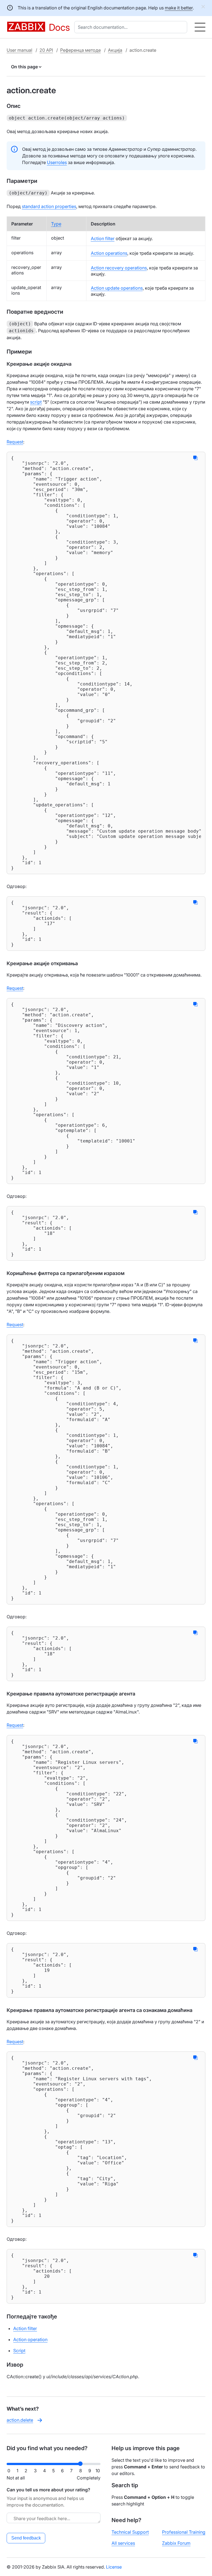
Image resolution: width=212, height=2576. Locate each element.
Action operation (30, 2339)
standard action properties (49, 206)
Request (15, 442)
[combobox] (132, 27)
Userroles (57, 162)
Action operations (109, 253)
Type (56, 224)
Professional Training (184, 2532)
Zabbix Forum (176, 2543)
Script (19, 2351)
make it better (179, 8)
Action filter (103, 238)
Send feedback (26, 2538)
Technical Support (130, 2532)
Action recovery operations (119, 268)
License (114, 2567)
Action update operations (117, 288)
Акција (115, 50)
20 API (46, 50)
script (36, 402)
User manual (19, 50)
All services (123, 2543)
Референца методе (80, 50)
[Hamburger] (200, 27)
